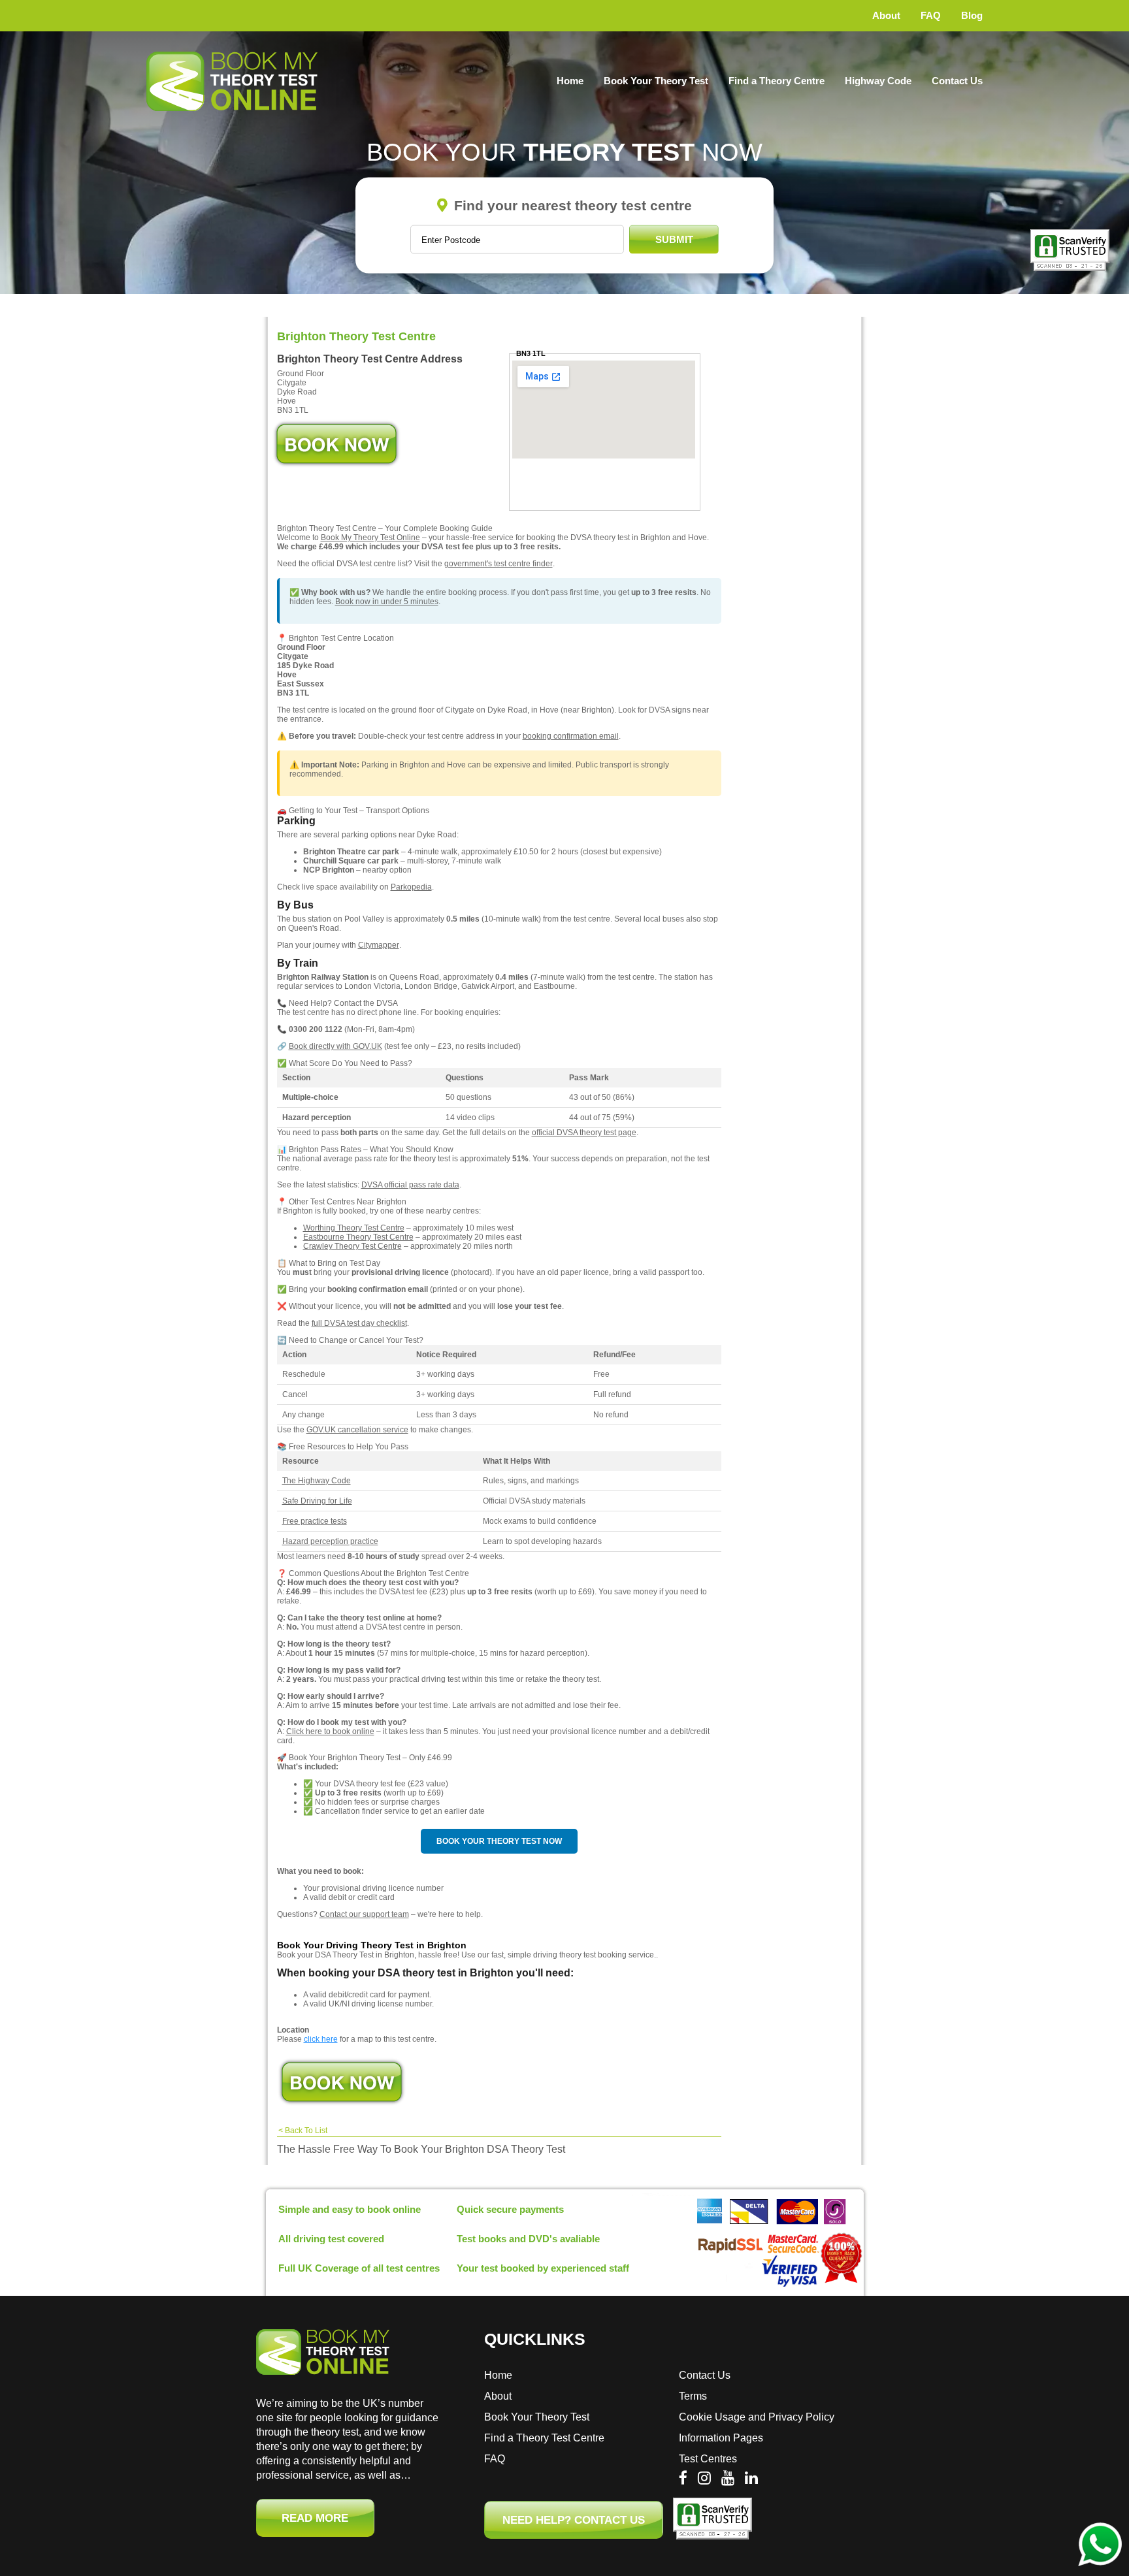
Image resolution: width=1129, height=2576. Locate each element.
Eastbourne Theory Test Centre (358, 1237)
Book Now (336, 444)
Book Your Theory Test (656, 81)
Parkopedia (411, 887)
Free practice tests (315, 1521)
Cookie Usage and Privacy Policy (757, 2417)
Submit (674, 239)
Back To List (306, 2131)
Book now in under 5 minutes (387, 602)
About (886, 15)
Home (570, 81)
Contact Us (957, 81)
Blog (972, 15)
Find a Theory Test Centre (544, 2438)
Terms (693, 2396)
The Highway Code (317, 1481)
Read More (315, 2518)
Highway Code (878, 81)
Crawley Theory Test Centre (352, 1246)
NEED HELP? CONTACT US (574, 2520)
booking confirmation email (571, 736)
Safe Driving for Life (317, 1501)
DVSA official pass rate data (410, 1185)
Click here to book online (330, 1731)
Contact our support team (364, 1914)
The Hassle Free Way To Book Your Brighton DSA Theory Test (421, 2149)
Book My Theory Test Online (370, 538)
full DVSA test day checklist (359, 1323)
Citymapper (379, 945)
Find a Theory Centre (777, 81)
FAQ (931, 15)
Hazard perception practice (330, 1541)
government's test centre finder (499, 564)
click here (321, 2039)
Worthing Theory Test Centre (354, 1228)
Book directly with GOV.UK (335, 1046)
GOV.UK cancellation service (357, 1430)
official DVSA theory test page (584, 1133)
